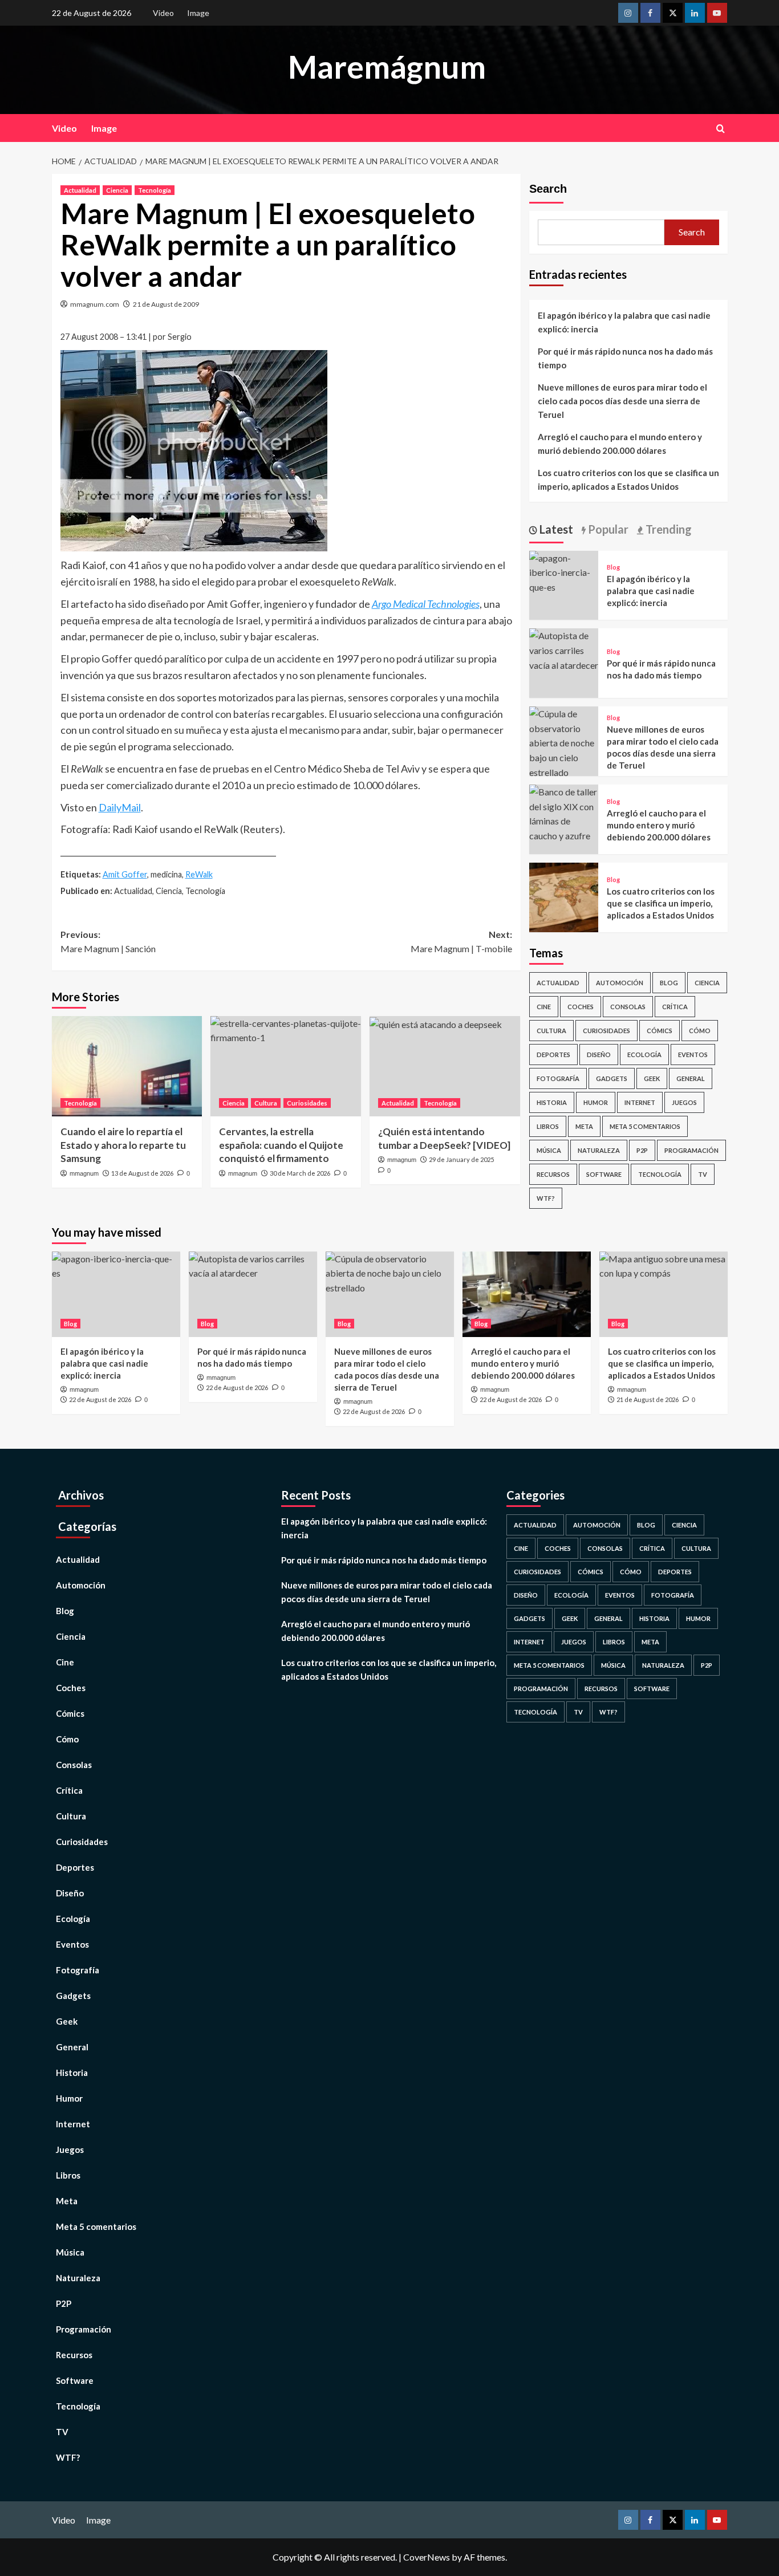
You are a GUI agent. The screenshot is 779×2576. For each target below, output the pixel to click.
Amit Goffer (125, 874)
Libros (548, 1126)
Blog (613, 567)
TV (703, 1174)
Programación (691, 1150)
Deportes (553, 1055)
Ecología (644, 1055)
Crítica (675, 1007)
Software (604, 1174)
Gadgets (612, 1078)
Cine (544, 1007)
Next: (461, 942)
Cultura (266, 1103)
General (691, 1078)
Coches (581, 1007)
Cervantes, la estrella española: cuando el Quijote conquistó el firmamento (281, 1145)
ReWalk (199, 874)
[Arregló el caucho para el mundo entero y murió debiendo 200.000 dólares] (564, 812)
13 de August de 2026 (142, 1173)
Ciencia (117, 190)
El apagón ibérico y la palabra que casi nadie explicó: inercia (624, 322)
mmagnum (84, 1173)
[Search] (721, 129)
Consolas (628, 1007)
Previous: (108, 942)
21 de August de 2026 (648, 1399)
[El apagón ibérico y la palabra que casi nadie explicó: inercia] (564, 571)
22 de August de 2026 (100, 1399)
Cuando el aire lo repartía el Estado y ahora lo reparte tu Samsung (123, 1145)
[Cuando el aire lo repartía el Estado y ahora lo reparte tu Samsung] (127, 1066)
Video (163, 13)
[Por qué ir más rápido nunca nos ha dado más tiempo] (564, 649)
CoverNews (427, 2557)
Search (548, 189)
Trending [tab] (668, 529)
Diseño (599, 1055)
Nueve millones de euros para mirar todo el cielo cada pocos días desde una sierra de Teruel (622, 401)
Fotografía (558, 1078)
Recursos (553, 1174)
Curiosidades (307, 1103)
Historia (552, 1102)
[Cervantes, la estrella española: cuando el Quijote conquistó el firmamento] (286, 1066)
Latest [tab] (555, 529)
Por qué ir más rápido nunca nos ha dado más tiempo (625, 358)
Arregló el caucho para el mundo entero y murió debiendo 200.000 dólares (620, 444)
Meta (584, 1126)
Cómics (660, 1031)
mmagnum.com (95, 304)
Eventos (693, 1055)
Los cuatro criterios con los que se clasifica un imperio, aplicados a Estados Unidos (628, 480)
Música (549, 1150)
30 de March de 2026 (300, 1173)
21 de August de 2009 (166, 304)
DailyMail (120, 807)
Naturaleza (599, 1150)
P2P (642, 1150)
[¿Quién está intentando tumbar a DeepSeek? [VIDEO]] (445, 1066)
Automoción (620, 983)
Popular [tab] (607, 529)
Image (198, 13)
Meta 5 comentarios (645, 1126)
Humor (596, 1102)
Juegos (684, 1102)
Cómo (700, 1031)
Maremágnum (387, 67)
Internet (640, 1102)
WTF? (546, 1198)
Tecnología (155, 190)
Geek (652, 1078)
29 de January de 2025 (461, 1159)
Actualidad (80, 190)
